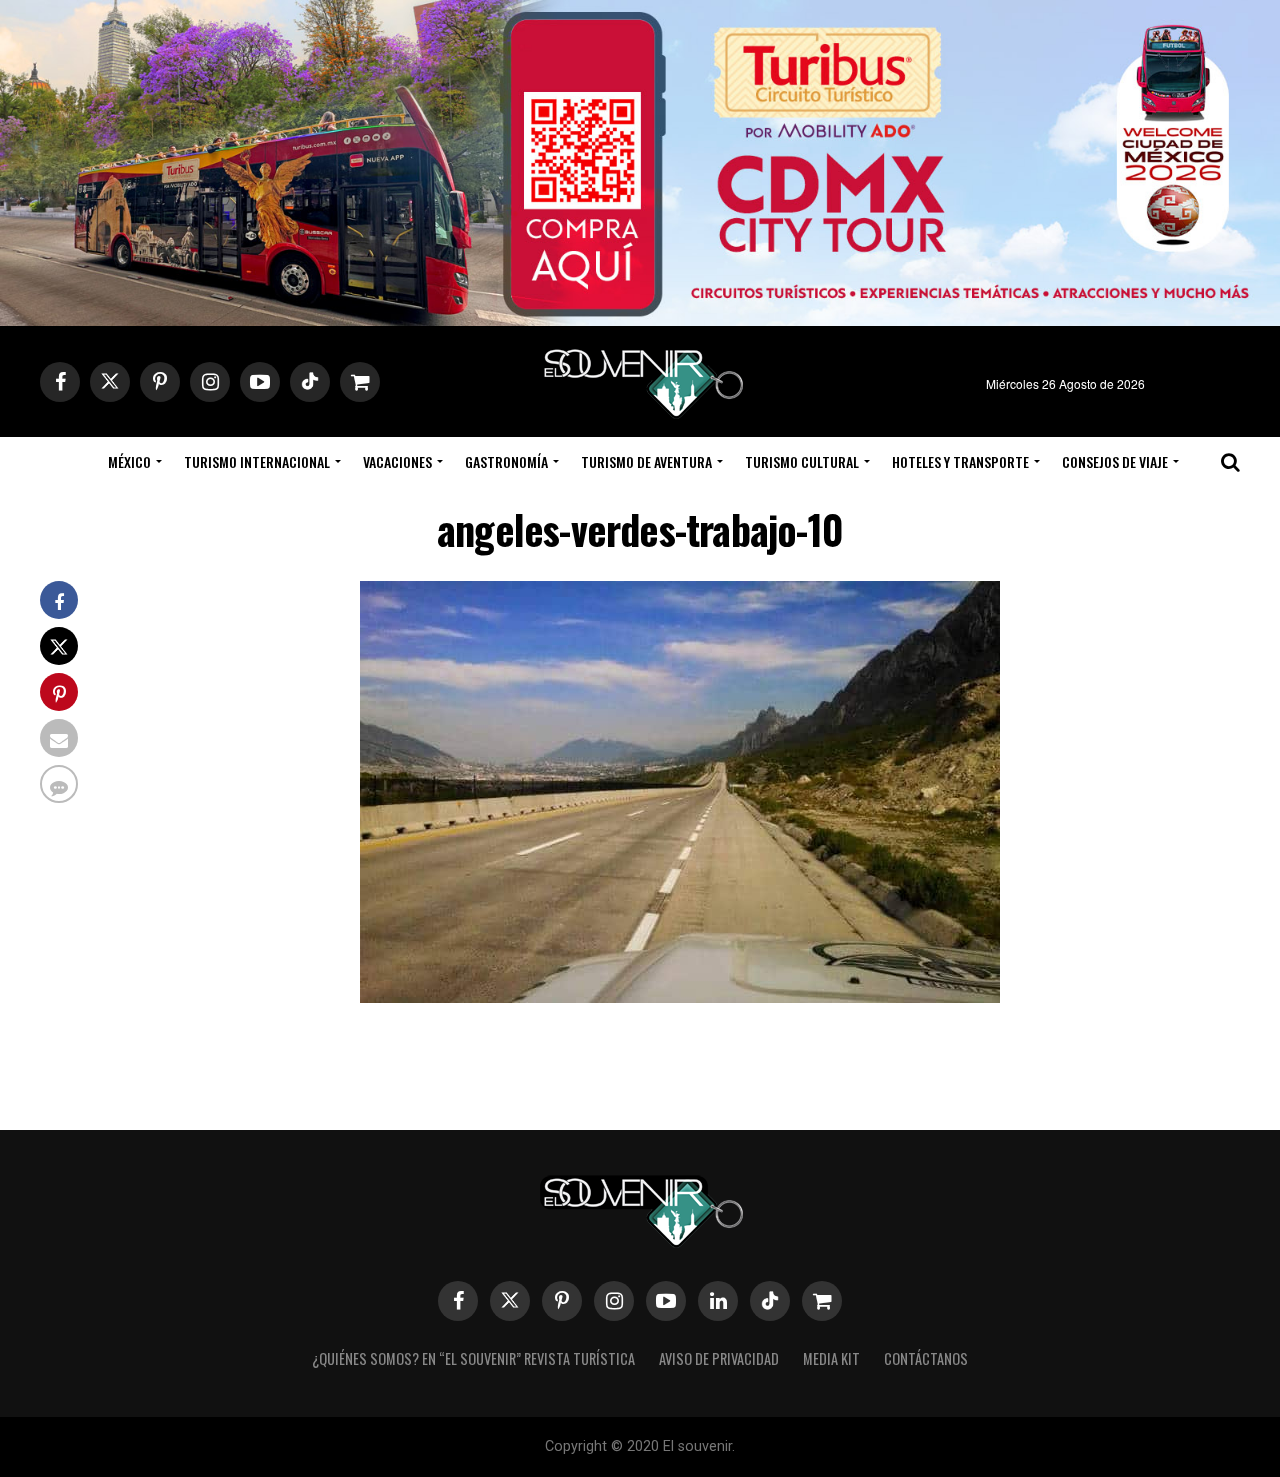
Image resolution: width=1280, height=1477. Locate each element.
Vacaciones (397, 461)
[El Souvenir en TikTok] (770, 1301)
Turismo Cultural (802, 461)
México (129, 461)
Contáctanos (926, 1358)
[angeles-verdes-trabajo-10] (680, 996)
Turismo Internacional (257, 461)
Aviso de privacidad (719, 1358)
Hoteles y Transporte (960, 461)
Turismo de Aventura (646, 461)
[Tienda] (822, 1301)
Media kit (831, 1358)
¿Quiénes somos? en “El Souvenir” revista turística (473, 1358)
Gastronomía (506, 461)
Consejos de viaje (1115, 461)
